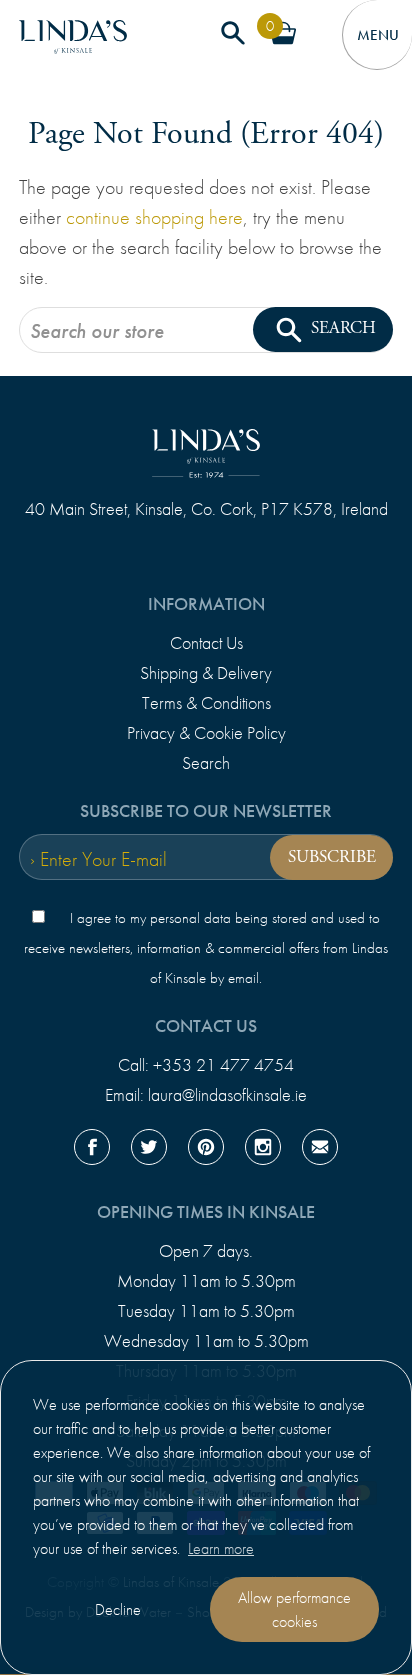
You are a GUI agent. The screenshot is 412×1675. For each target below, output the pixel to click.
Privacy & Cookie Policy (206, 733)
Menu (377, 35)
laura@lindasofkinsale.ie (227, 1095)
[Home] (73, 45)
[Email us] (320, 1151)
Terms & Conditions (206, 703)
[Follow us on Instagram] (263, 1151)
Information (206, 604)
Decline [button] (118, 1609)
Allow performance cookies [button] (294, 1609)
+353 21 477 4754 (223, 1065)
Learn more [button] (221, 1548)
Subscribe (332, 857)
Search (206, 763)
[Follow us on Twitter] (149, 1151)
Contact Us (206, 643)
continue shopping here (154, 217)
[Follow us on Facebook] (92, 1151)
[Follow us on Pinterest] (206, 1151)
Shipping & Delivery (206, 673)
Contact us (206, 1026)
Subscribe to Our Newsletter (206, 811)
